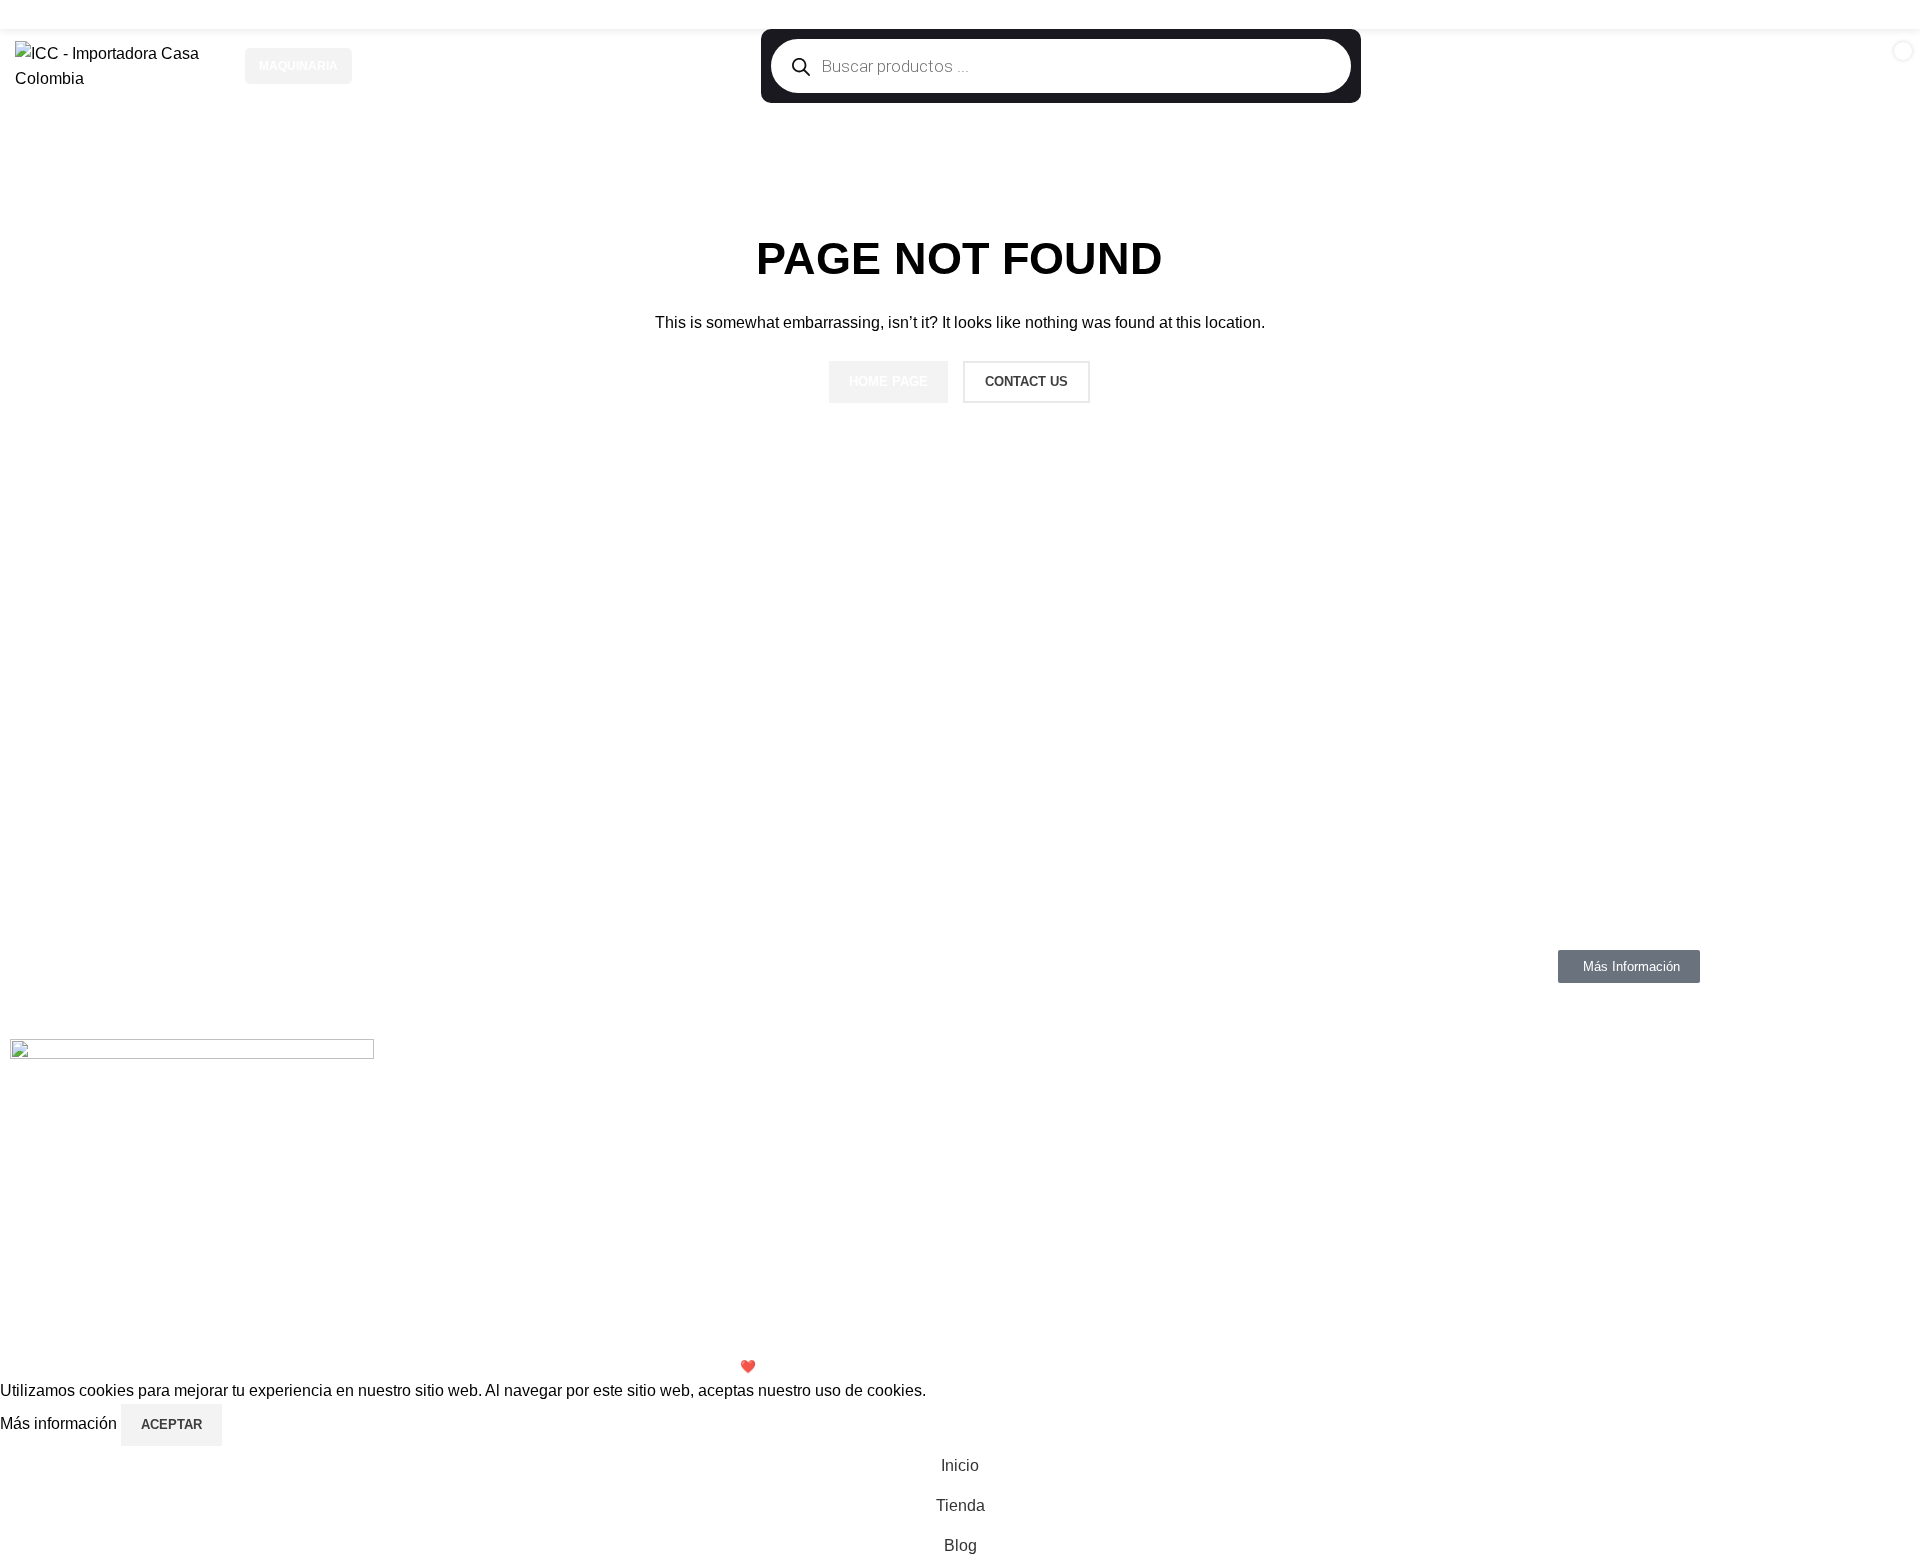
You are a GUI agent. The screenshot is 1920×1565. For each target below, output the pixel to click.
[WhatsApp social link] (1892, 14)
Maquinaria (298, 66)
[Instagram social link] (1841, 14)
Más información (60, 1423)
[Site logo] (120, 65)
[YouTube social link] (1866, 14)
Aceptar (171, 1424)
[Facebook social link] (1816, 14)
